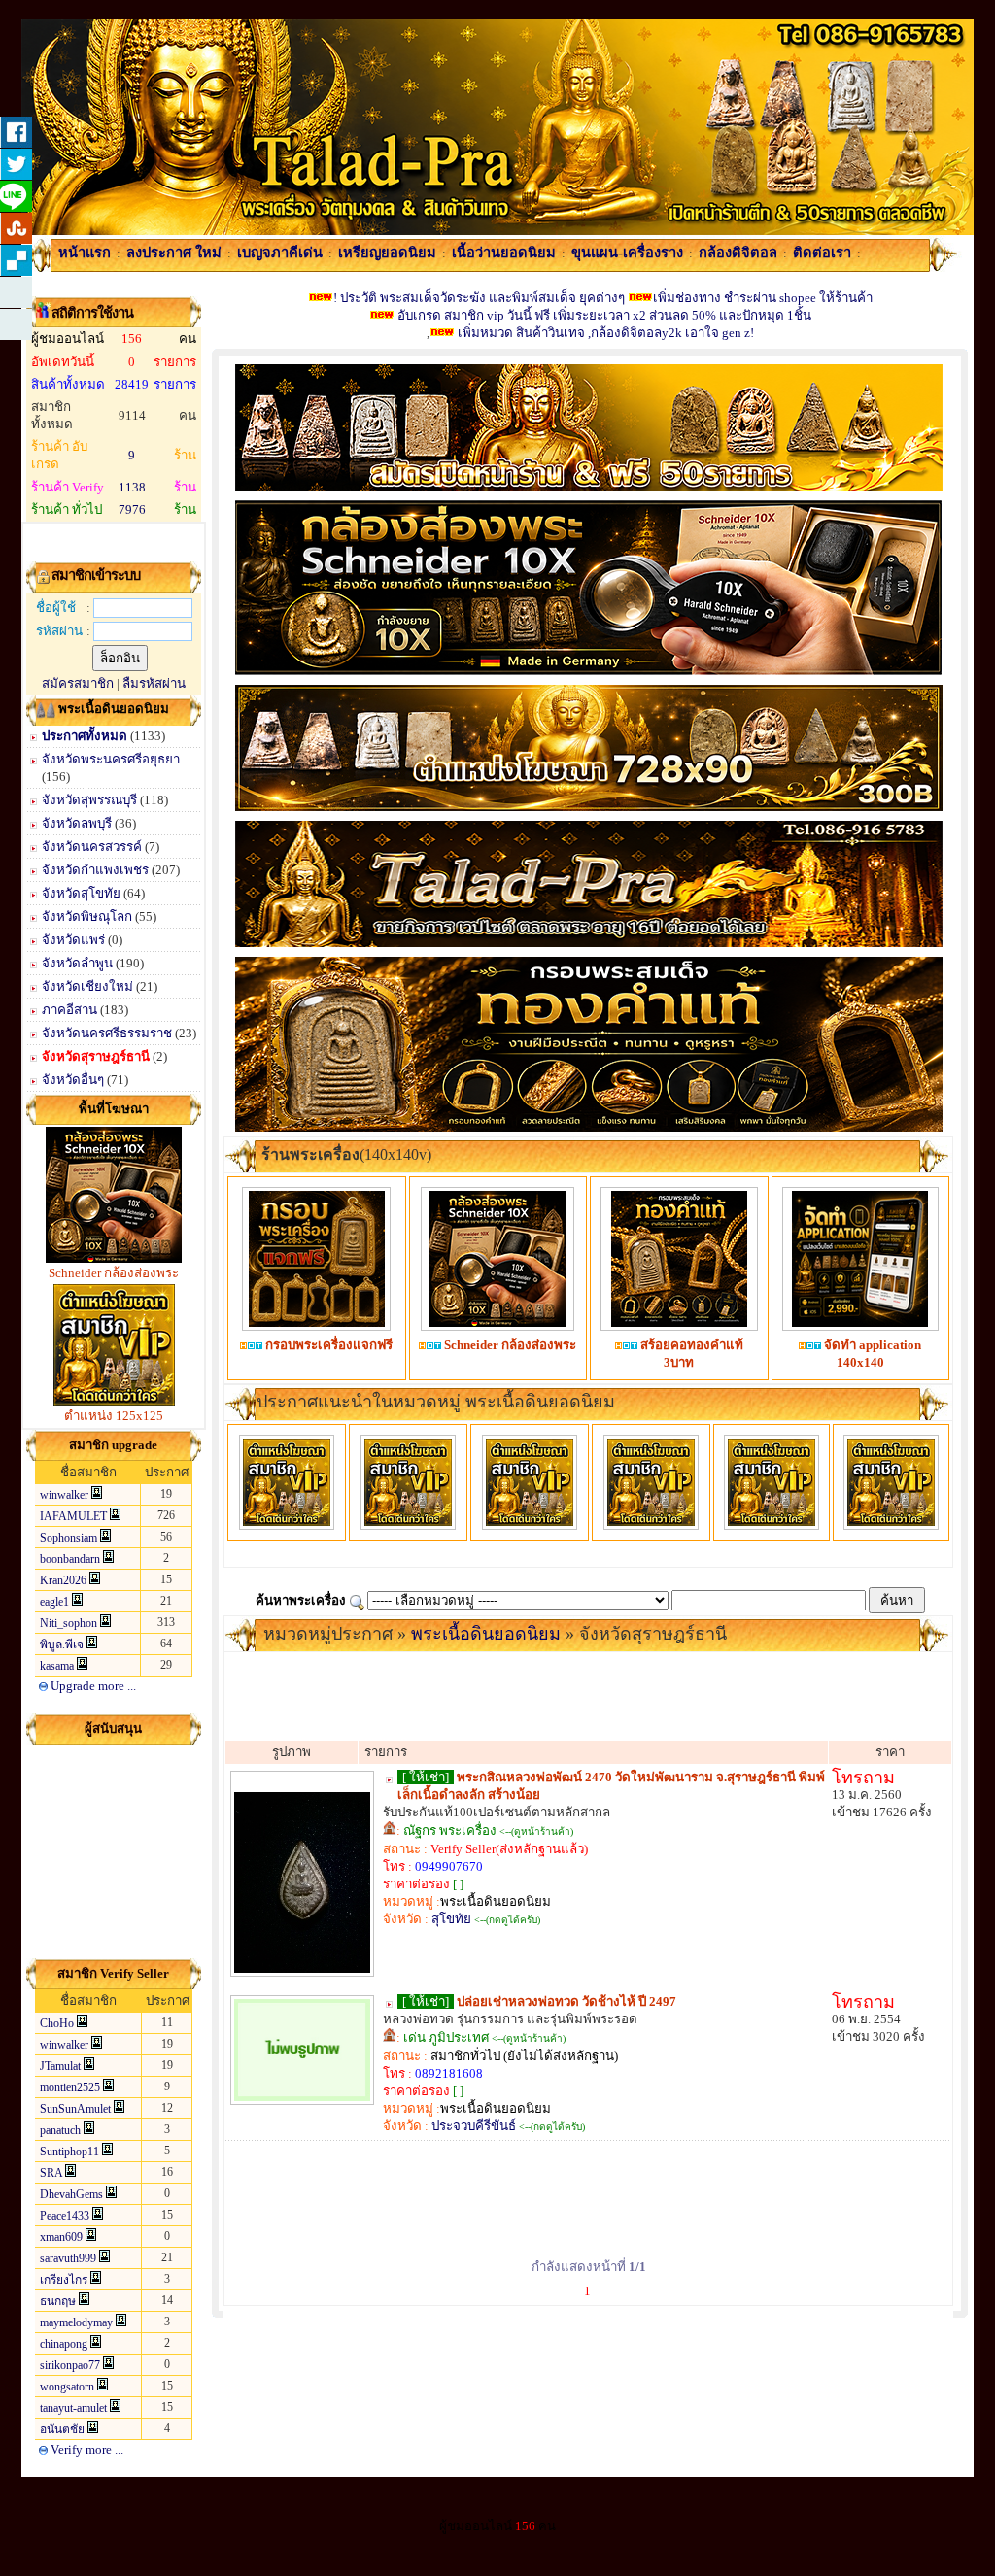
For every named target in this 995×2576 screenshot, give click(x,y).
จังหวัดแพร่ (75, 940)
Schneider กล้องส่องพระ (114, 1273)
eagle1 (54, 1602)
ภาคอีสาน (71, 1010)
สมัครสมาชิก (78, 683)
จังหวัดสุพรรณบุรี (89, 800)
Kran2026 (63, 1580)
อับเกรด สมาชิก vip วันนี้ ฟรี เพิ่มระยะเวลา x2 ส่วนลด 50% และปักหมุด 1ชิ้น (603, 315)
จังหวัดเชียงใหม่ (89, 986)
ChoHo (57, 2023)
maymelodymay (76, 2322)
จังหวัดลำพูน (79, 963)
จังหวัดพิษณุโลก (88, 916)
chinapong (64, 2344)
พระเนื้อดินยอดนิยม (486, 1634)
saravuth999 (68, 2258)
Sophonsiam (69, 1538)
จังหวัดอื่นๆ (74, 1080)
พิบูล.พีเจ (62, 1644)
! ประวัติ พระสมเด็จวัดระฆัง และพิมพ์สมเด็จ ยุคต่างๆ (479, 298)
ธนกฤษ (58, 2301)
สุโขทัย (451, 1919)
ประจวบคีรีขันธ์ (474, 2126)
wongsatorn (67, 2387)
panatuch (60, 2130)
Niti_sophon (69, 1623)
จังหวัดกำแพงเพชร (97, 870)
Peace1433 (65, 2216)
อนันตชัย (62, 2429)
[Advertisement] (114, 1851)
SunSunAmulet (75, 2109)
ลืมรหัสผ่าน (154, 683)
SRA (51, 2173)
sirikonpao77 (70, 2365)
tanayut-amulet (73, 2408)
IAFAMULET (73, 1516)
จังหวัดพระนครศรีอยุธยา (111, 759)
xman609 (61, 2237)
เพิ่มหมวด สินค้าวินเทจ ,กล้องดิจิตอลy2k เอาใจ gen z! (606, 333)
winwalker (64, 1495)
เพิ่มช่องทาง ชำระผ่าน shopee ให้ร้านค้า (763, 298)
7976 (132, 509)
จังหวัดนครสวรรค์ (93, 847)
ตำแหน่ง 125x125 (114, 1416)
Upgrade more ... (92, 1686)
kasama (57, 1666)
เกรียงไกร (64, 2280)
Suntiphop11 (69, 2152)
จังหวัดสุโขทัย (83, 893)
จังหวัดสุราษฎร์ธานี (97, 1056)
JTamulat (60, 2066)
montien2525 (70, 2087)
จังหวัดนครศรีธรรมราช (108, 1033)
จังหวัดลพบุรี (77, 823)
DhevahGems (71, 2194)
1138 (132, 487)
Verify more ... (86, 2449)
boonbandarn (70, 1559)
